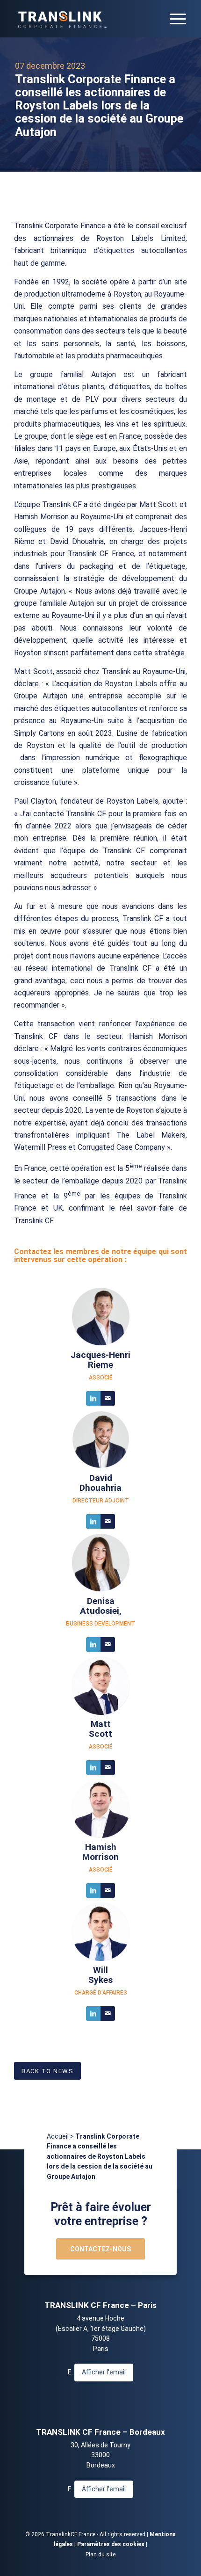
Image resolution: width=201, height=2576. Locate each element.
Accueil (58, 2136)
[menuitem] (173, 19)
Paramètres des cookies (111, 2544)
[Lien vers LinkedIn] (93, 1398)
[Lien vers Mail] (108, 1398)
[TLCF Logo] (83, 19)
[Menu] (173, 19)
